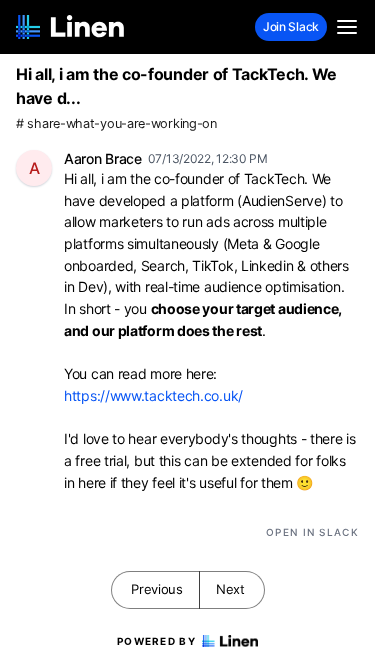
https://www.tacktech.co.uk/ (153, 395)
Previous (157, 589)
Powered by (156, 641)
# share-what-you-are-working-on (116, 123)
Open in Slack (312, 532)
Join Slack (291, 26)
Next (230, 589)
